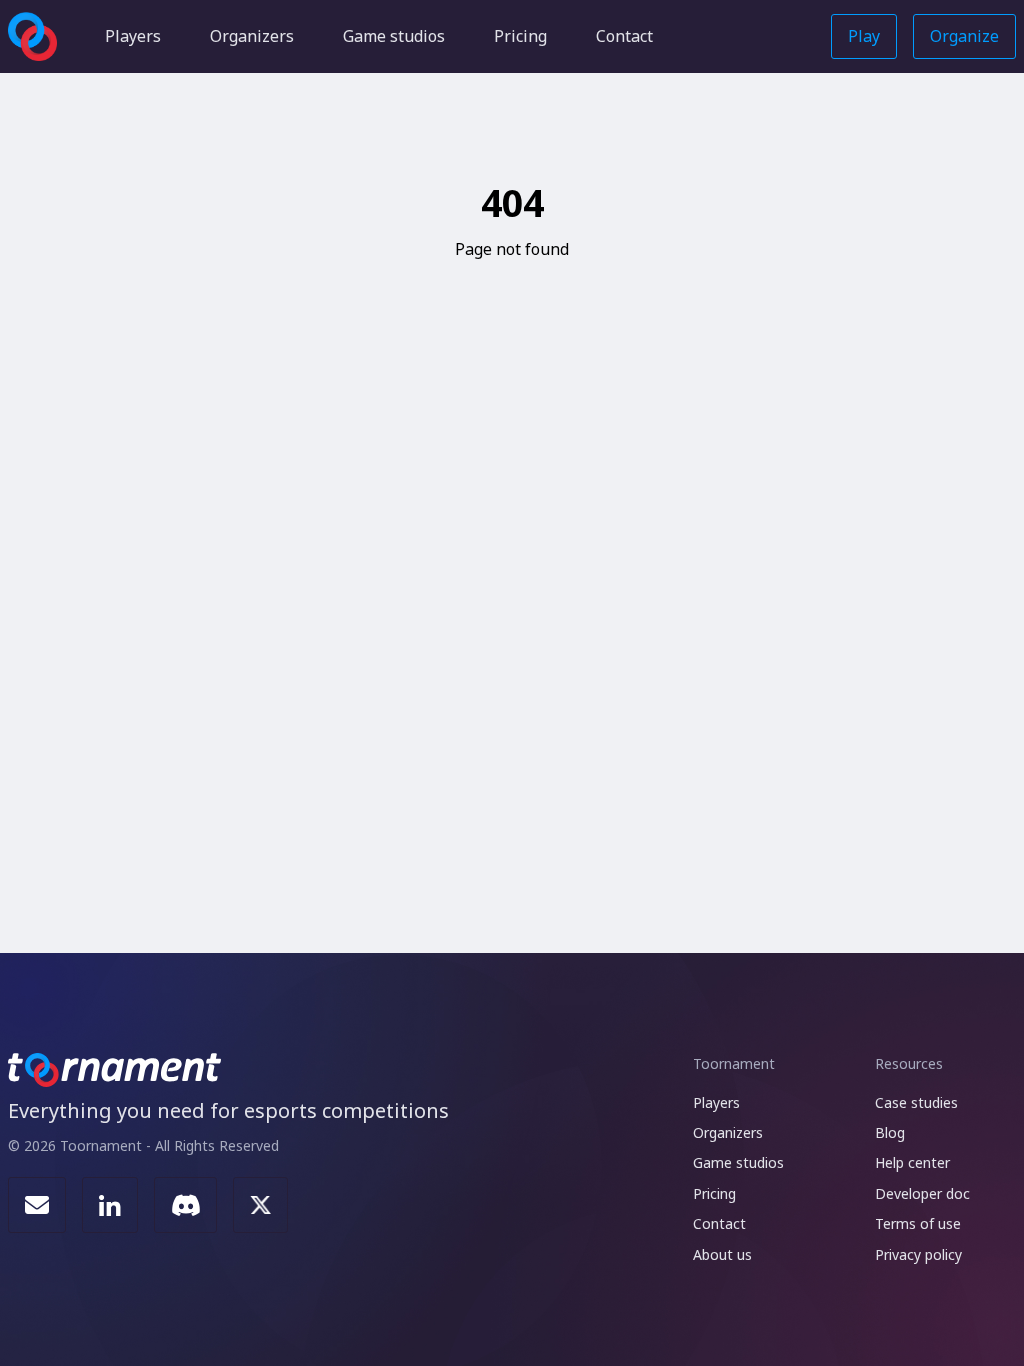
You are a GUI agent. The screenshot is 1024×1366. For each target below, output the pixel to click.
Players (133, 36)
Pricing (520, 36)
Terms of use (918, 1223)
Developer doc (922, 1193)
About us (722, 1254)
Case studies (916, 1102)
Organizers (252, 36)
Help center (912, 1162)
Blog (890, 1132)
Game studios (394, 36)
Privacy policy (918, 1254)
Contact (624, 36)
